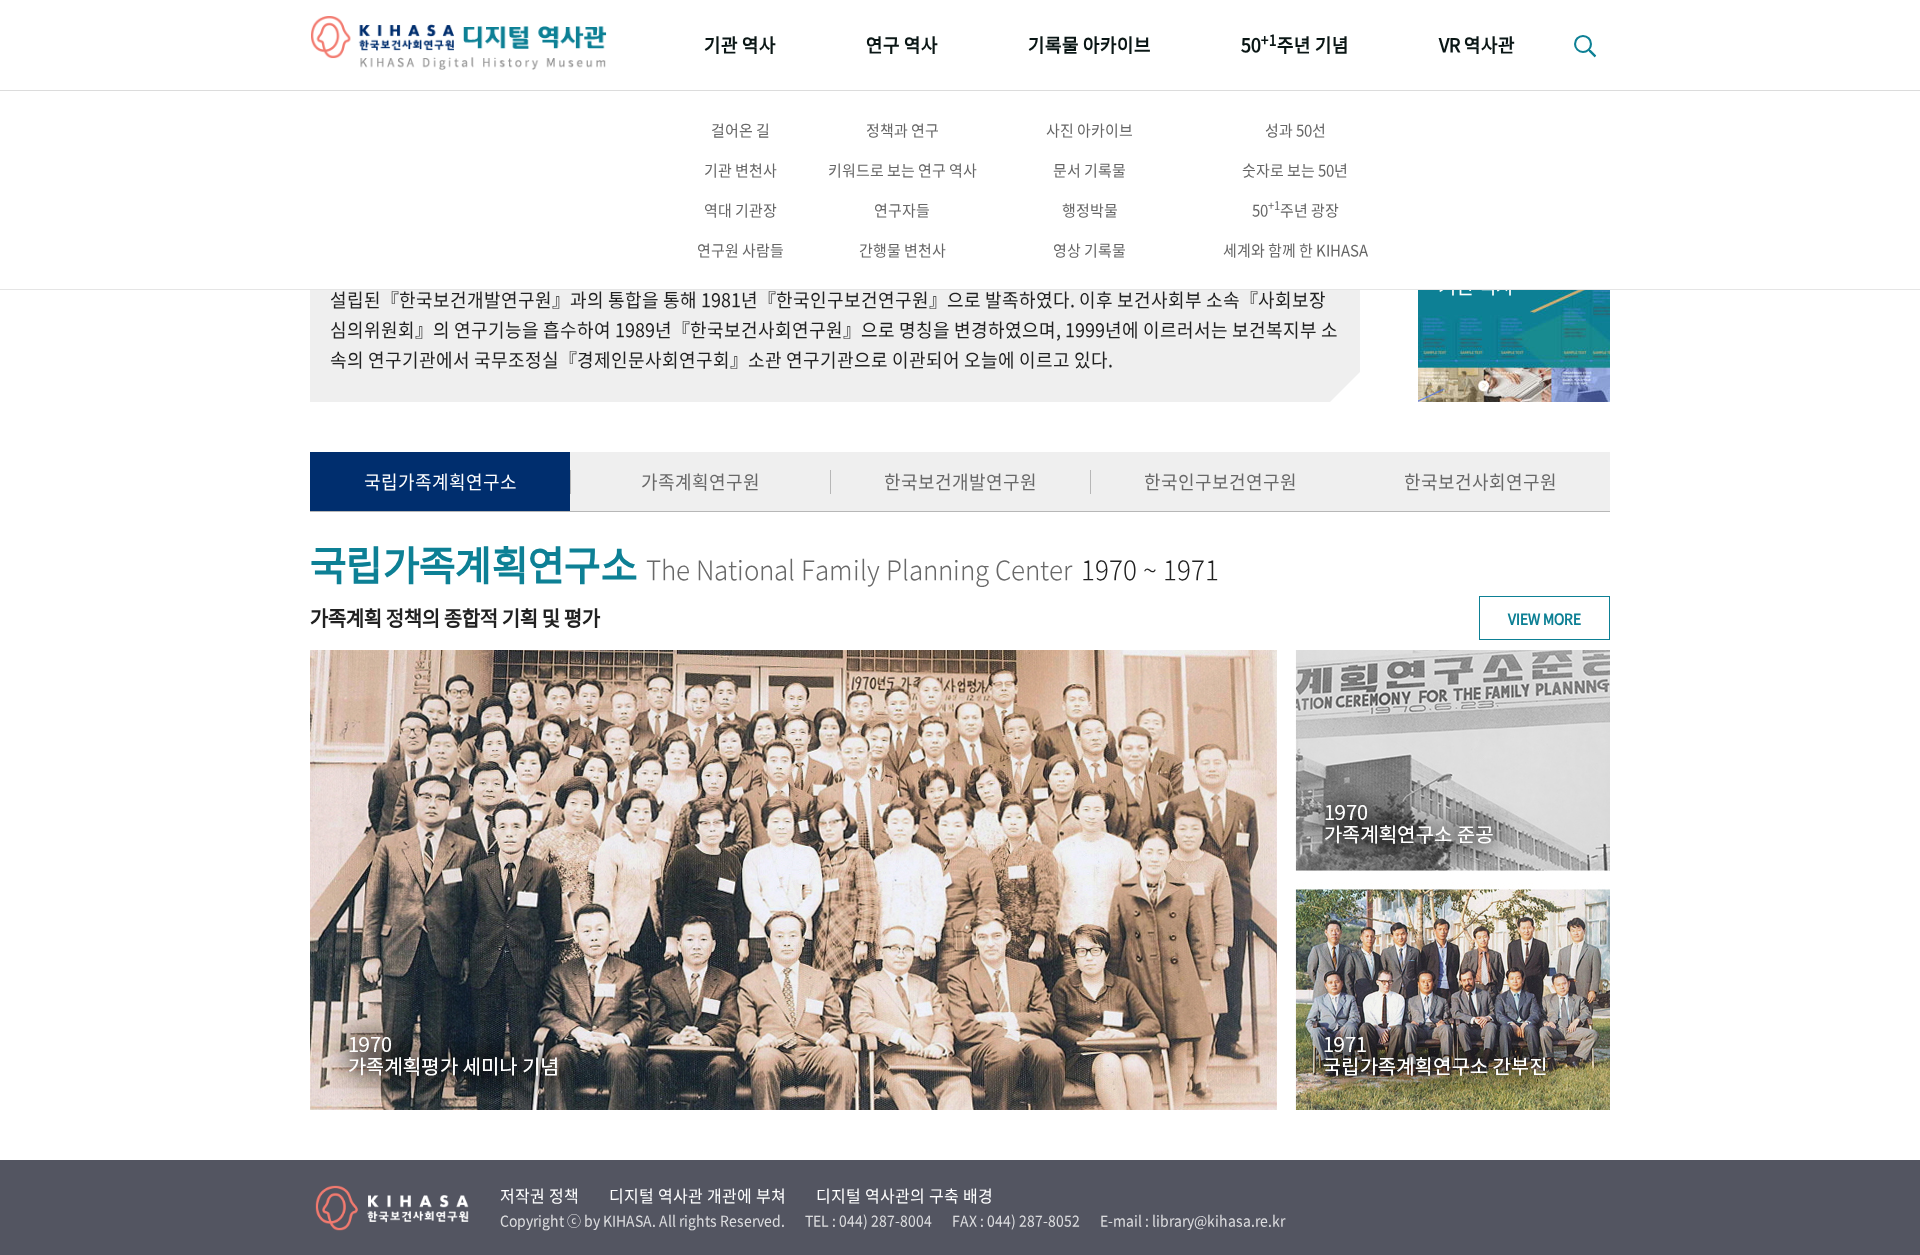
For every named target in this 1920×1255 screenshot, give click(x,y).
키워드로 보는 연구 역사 (902, 170)
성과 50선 (1295, 130)
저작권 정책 (539, 1195)
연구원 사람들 (740, 250)
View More (1544, 618)
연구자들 (902, 210)
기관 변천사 (740, 170)
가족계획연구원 (700, 481)
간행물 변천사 (902, 250)
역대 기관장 (740, 210)
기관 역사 (740, 44)
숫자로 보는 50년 (1295, 170)
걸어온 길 (740, 130)
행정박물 (1090, 210)
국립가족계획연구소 (440, 481)
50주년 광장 (1295, 209)
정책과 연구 (902, 130)
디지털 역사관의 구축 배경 (904, 1195)
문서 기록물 (1089, 170)
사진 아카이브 (1089, 130)
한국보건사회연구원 (1480, 481)
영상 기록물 (1089, 250)
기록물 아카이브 (1089, 44)
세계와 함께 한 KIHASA (1295, 250)
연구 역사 (902, 44)
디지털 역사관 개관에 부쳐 (697, 1195)
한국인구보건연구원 (1220, 481)
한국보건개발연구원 (960, 481)
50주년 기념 (1295, 43)
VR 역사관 (1477, 44)
